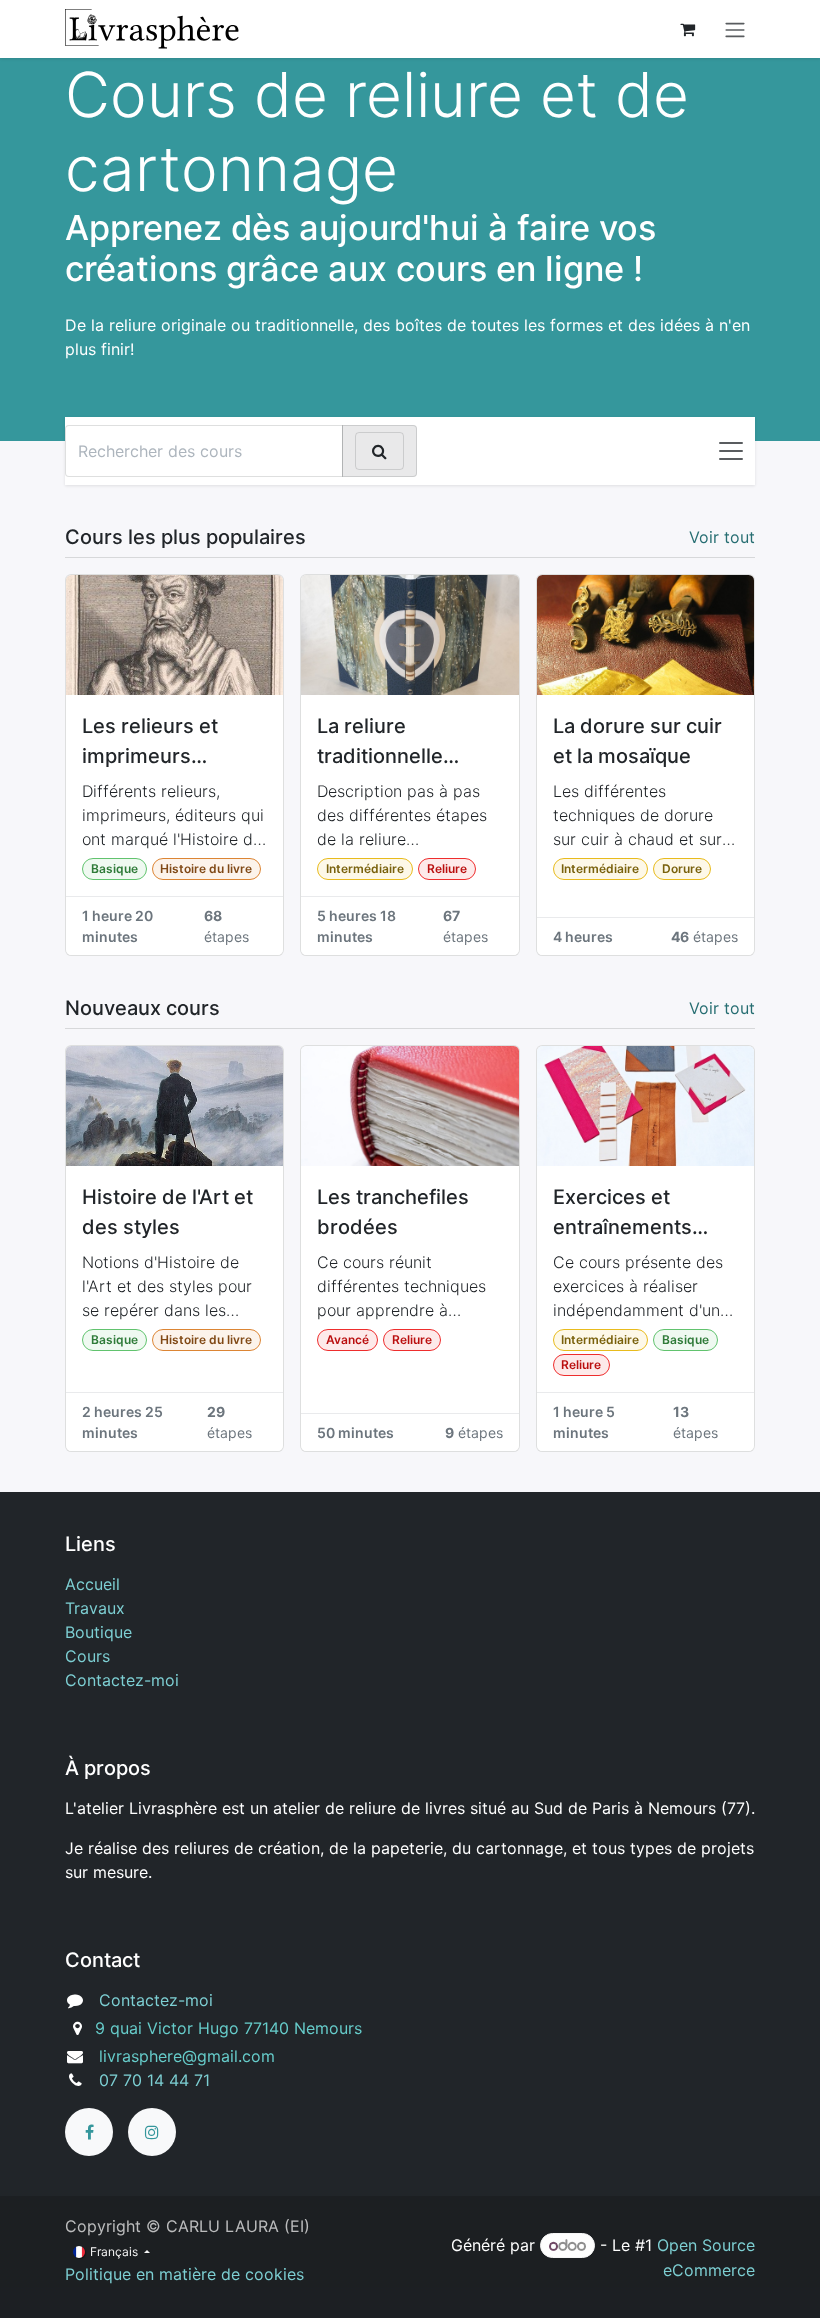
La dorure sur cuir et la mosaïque (637, 741)
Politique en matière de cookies (184, 2274)
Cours (87, 1656)
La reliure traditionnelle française (380, 742)
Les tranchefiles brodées (393, 1212)
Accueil (92, 1584)
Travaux (95, 1608)
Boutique (98, 1632)
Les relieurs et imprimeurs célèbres (150, 742)
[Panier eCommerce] (687, 29)
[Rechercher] (379, 451)
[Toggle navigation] (735, 29)
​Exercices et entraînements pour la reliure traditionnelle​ (622, 1213)
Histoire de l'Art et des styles (167, 1212)
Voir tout (722, 537)
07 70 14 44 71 (154, 2080)
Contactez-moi (122, 1680)
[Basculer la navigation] (731, 451)
